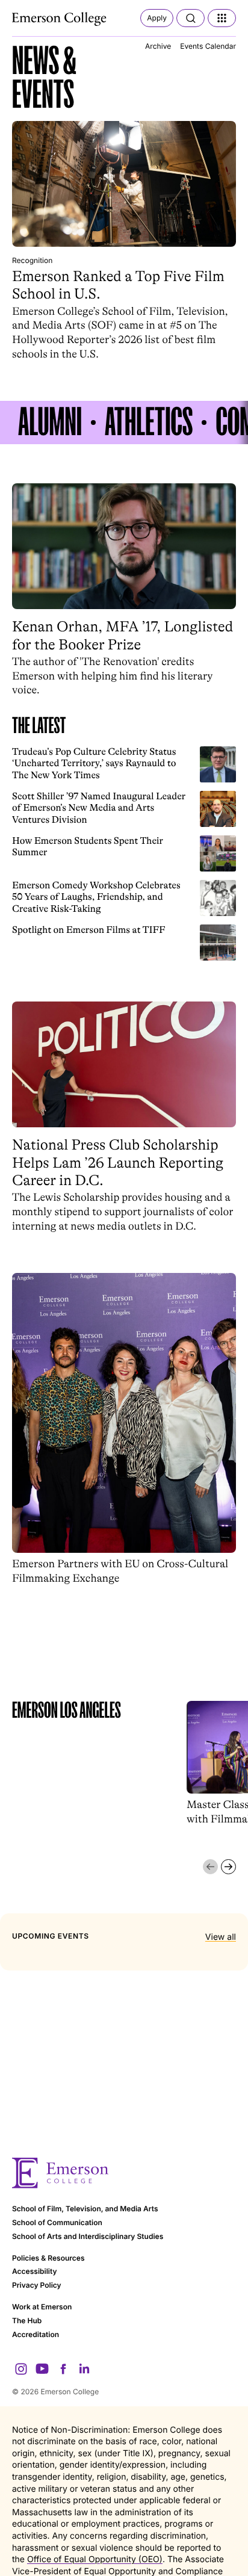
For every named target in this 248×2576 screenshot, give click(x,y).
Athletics (149, 423)
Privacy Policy (37, 2285)
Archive (158, 46)
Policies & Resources (48, 2258)
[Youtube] (42, 2369)
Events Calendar (208, 46)
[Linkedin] (84, 2369)
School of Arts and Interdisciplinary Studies (88, 2236)
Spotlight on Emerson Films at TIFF (89, 930)
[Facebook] (63, 2369)
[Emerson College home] (124, 2173)
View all (221, 1937)
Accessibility (35, 2271)
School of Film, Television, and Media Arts (85, 2209)
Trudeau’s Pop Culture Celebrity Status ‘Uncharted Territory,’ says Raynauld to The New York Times (94, 763)
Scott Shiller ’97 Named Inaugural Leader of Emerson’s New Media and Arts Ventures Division (99, 808)
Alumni (50, 423)
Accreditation (36, 2334)
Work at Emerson (42, 2307)
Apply (157, 18)
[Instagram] (21, 2369)
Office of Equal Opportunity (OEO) (95, 2559)
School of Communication (57, 2222)
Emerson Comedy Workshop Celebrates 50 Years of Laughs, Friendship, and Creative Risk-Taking (96, 897)
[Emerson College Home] (60, 19)
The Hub (27, 2321)
